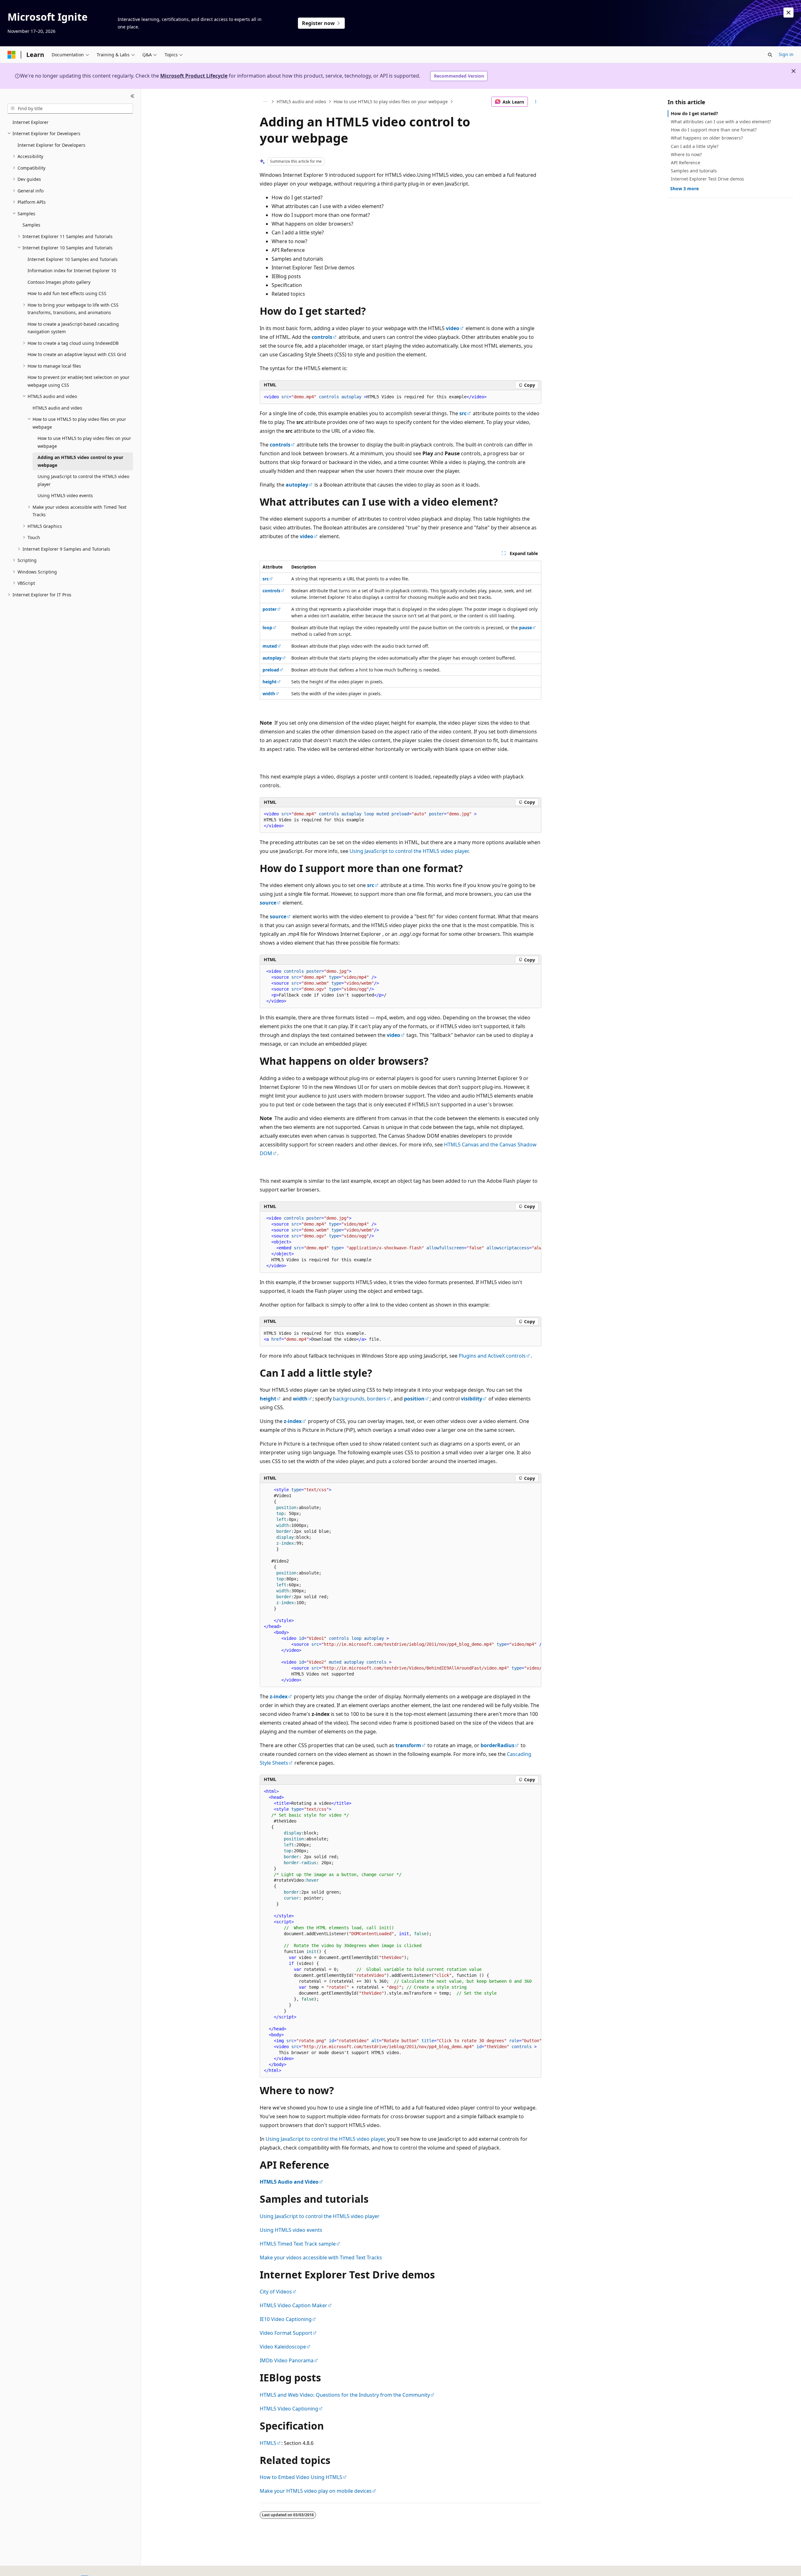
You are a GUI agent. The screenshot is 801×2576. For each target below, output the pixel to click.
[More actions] (536, 102)
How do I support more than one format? (714, 130)
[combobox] (70, 109)
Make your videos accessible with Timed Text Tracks (321, 2257)
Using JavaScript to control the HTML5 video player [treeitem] (83, 480)
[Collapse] (133, 96)
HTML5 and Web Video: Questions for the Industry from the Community (345, 2395)
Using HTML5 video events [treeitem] (65, 495)
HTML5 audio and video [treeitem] (57, 408)
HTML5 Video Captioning (289, 2409)
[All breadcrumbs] (265, 102)
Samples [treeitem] (31, 225)
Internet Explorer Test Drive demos (707, 179)
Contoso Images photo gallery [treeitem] (59, 282)
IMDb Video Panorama (287, 2360)
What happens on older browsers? (707, 138)
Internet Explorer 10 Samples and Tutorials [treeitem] (73, 259)
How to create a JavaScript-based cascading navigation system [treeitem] (73, 328)
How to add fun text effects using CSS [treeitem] (67, 293)
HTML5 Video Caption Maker (293, 2305)
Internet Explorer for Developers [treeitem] (51, 145)
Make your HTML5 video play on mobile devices (316, 2491)
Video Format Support (286, 2333)
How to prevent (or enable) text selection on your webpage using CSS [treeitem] (79, 381)
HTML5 (268, 2443)
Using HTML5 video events (291, 2230)
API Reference (686, 163)
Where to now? (686, 154)
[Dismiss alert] (788, 13)
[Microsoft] (12, 55)
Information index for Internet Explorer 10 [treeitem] (72, 270)
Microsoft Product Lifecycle (194, 76)
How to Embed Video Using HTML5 (301, 2477)
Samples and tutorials (694, 171)
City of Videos (276, 2292)
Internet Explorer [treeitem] (31, 122)
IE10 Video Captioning (286, 2319)
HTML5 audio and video (301, 102)
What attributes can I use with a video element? (721, 122)
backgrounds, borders (360, 1399)
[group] (400, 1242)
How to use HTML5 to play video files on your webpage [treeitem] (84, 442)
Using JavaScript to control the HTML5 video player (409, 851)
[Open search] (770, 55)
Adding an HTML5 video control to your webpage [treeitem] (80, 461)
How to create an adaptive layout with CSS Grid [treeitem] (77, 354)
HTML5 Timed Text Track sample (298, 2244)
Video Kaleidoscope (283, 2347)
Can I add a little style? (695, 146)
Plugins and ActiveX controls (492, 1356)
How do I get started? (694, 113)
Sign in (786, 54)
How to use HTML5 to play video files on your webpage (391, 102)
